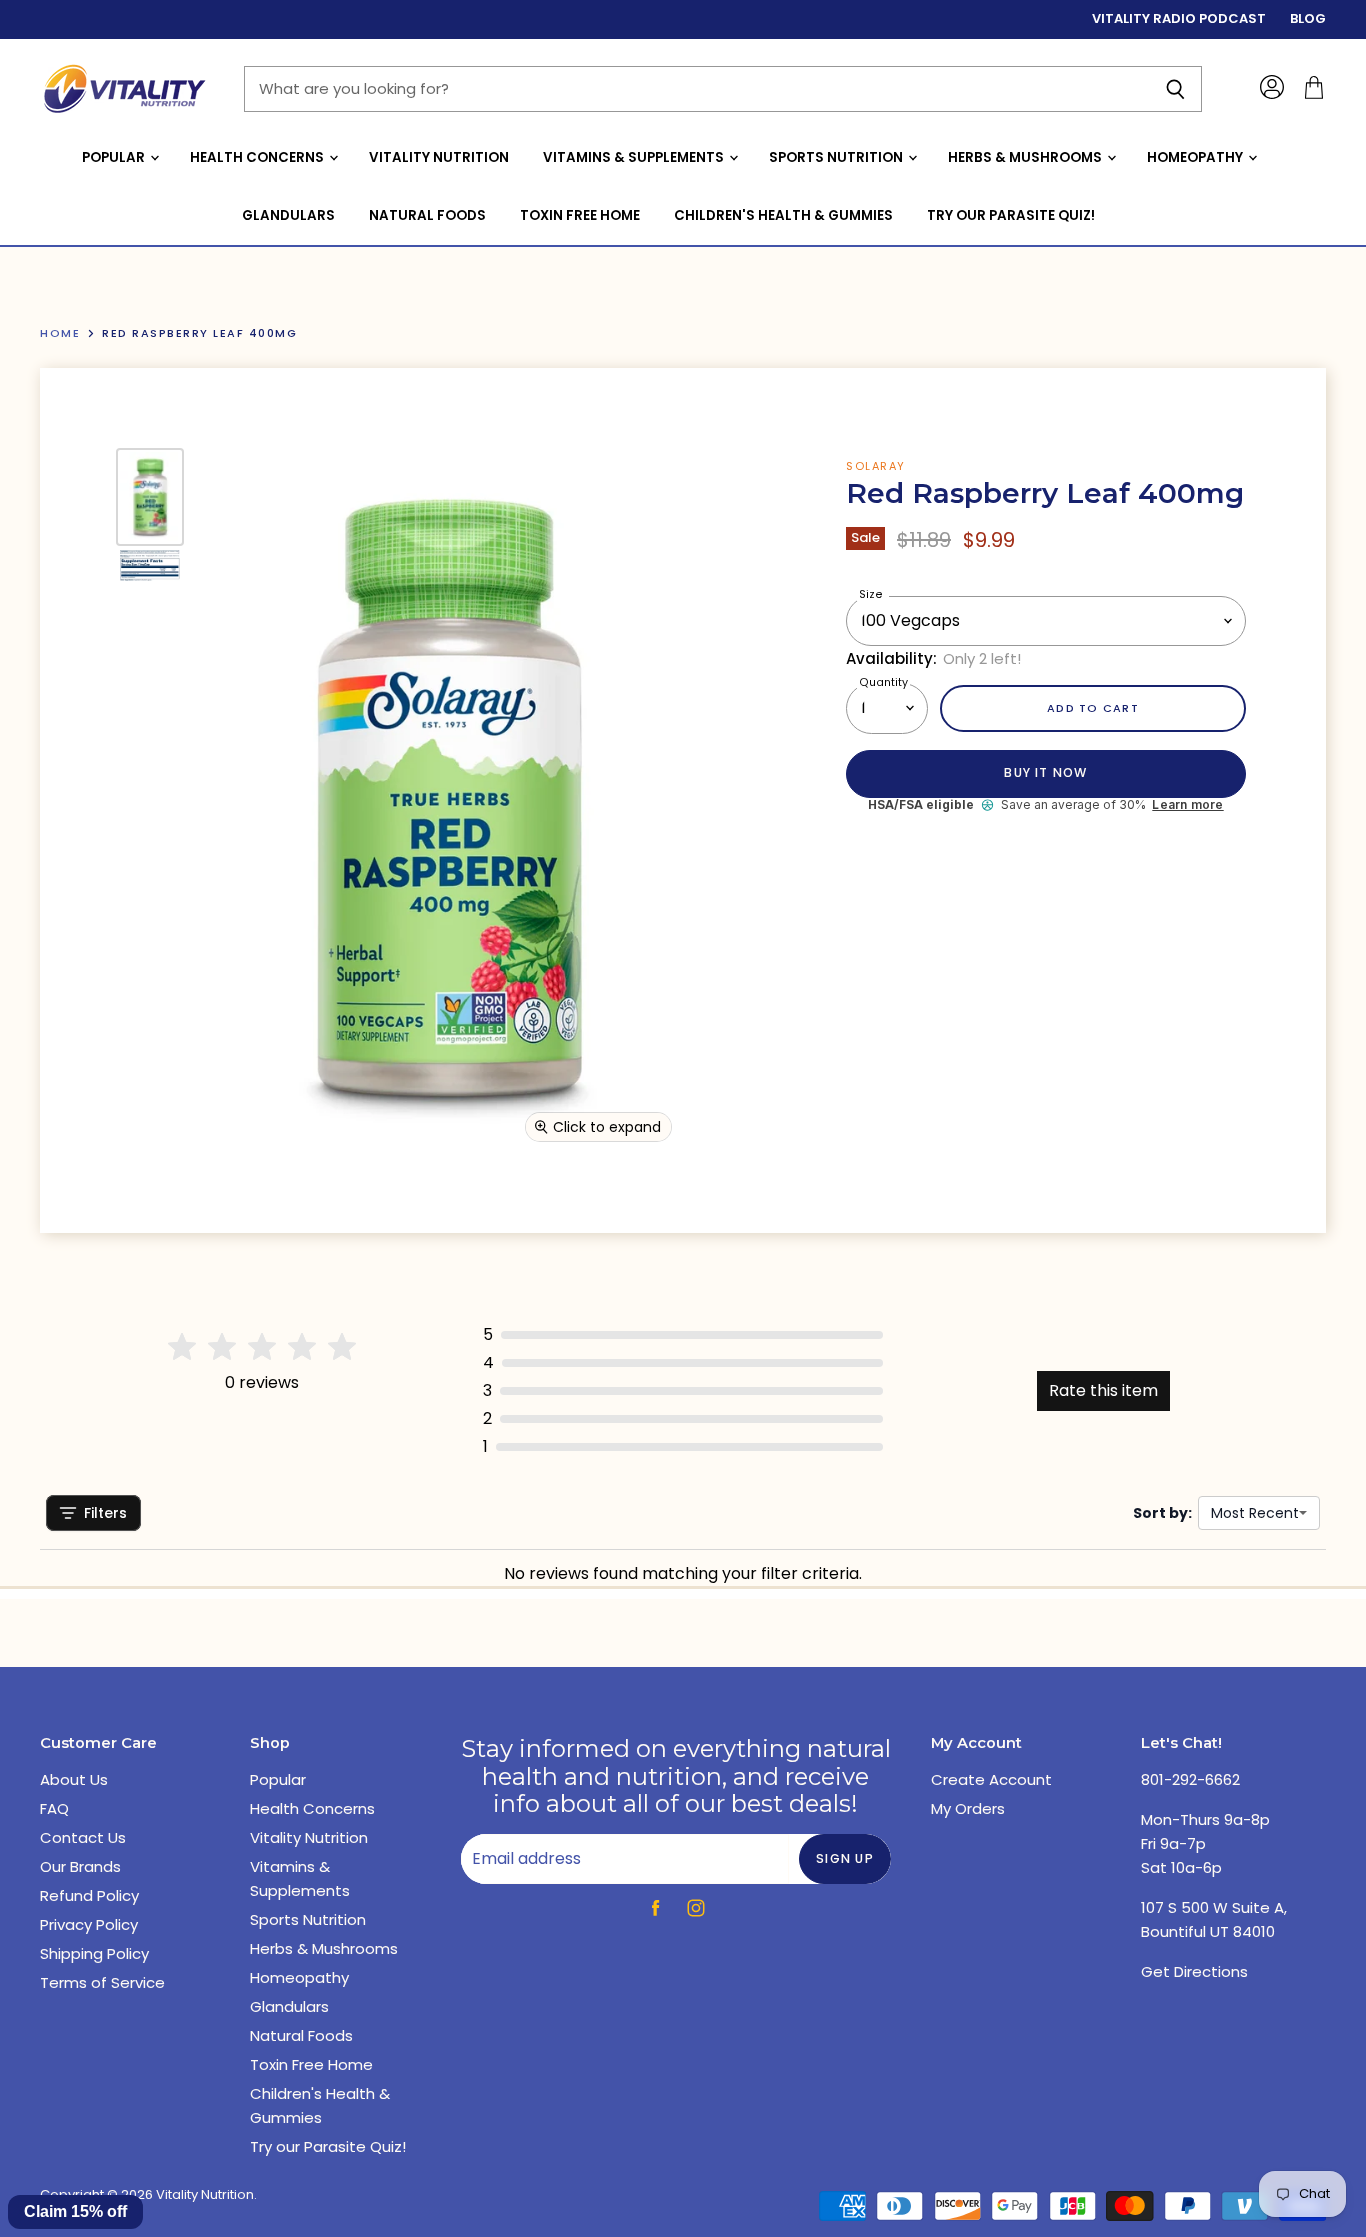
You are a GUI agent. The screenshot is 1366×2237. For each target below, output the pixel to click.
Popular (115, 157)
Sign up (845, 1858)
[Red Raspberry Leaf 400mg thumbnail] (150, 497)
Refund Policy (89, 1895)
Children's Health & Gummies (783, 215)
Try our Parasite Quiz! (1011, 215)
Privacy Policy (89, 1924)
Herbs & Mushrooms (1026, 157)
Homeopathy (1196, 157)
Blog (1308, 19)
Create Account (991, 1779)
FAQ (54, 1808)
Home (60, 333)
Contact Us (83, 1837)
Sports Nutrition (837, 157)
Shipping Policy (94, 1953)
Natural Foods (427, 215)
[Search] (1175, 89)
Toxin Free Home (580, 215)
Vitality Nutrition (439, 157)
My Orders (968, 1808)
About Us (74, 1779)
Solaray (876, 466)
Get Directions (1194, 1971)
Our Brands (80, 1866)
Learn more (1187, 805)
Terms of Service (102, 1982)
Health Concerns (258, 157)
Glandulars (288, 215)
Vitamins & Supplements (635, 157)
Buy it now (1045, 772)
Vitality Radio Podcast (1179, 19)
